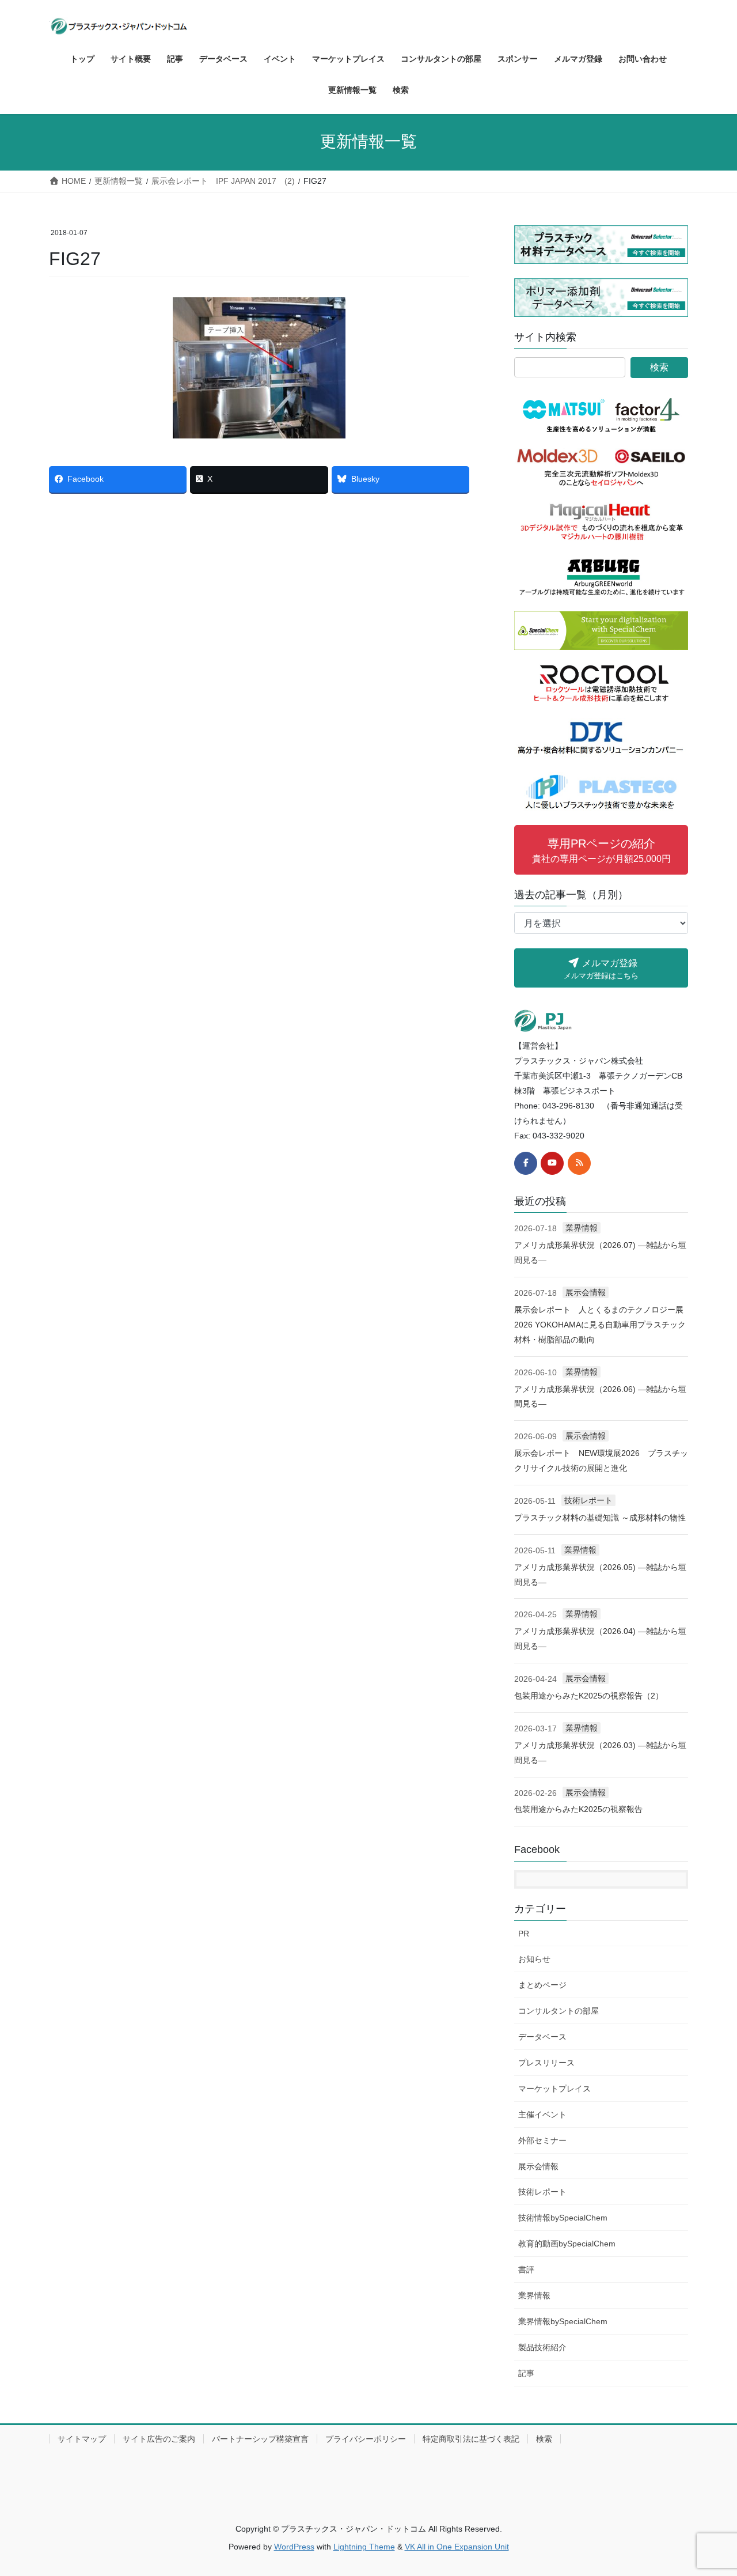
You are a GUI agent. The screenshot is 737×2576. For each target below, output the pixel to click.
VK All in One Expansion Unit (457, 2547)
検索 (544, 2439)
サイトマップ (82, 2439)
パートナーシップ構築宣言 (260, 2439)
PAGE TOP (708, 2489)
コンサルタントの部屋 (559, 2011)
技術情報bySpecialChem (563, 2218)
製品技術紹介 (542, 2347)
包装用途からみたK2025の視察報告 (578, 1809)
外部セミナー (542, 2140)
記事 (526, 2373)
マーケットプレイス (554, 2089)
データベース (542, 2037)
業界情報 (582, 1228)
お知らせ (534, 1959)
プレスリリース (546, 2063)
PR (524, 1934)
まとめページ (542, 1985)
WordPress (294, 2547)
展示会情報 (586, 1292)
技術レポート (588, 1500)
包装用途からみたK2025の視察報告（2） (589, 1696)
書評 (526, 2269)
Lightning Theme (364, 2547)
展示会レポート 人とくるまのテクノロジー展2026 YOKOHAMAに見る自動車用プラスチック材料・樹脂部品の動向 (600, 1325)
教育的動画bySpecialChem (567, 2244)
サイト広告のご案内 (159, 2439)
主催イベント (542, 2114)
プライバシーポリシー (366, 2439)
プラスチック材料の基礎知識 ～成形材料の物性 (600, 1518)
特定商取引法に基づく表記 (471, 2439)
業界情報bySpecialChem (563, 2321)
